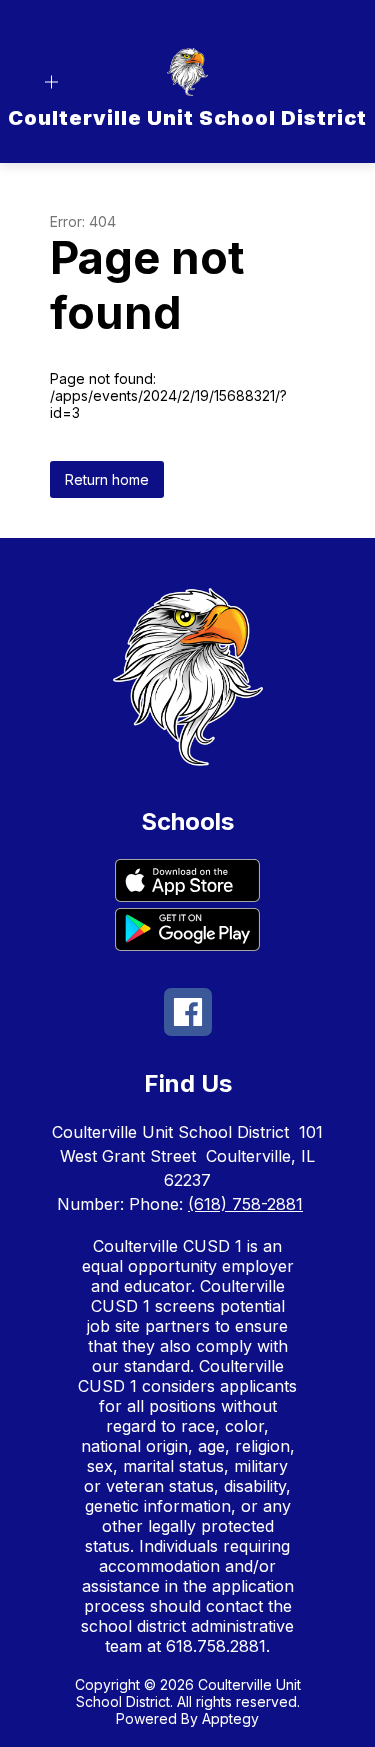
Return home (107, 479)
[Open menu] (51, 82)
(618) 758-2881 (245, 1204)
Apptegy (230, 1718)
